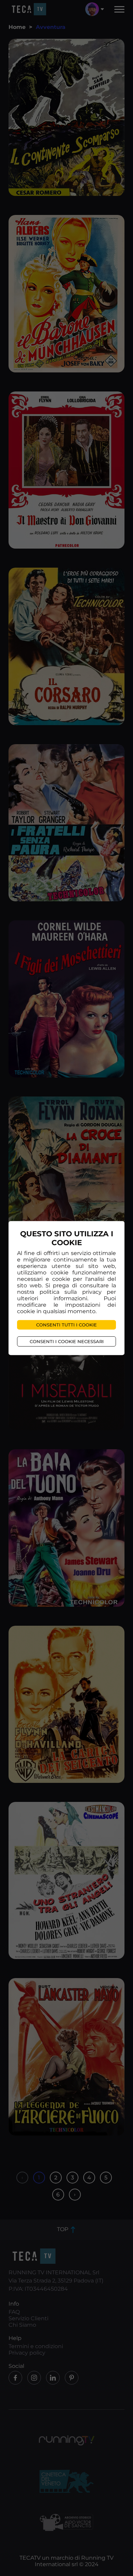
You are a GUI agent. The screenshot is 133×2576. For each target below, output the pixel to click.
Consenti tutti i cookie (66, 1325)
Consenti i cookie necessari (67, 1341)
